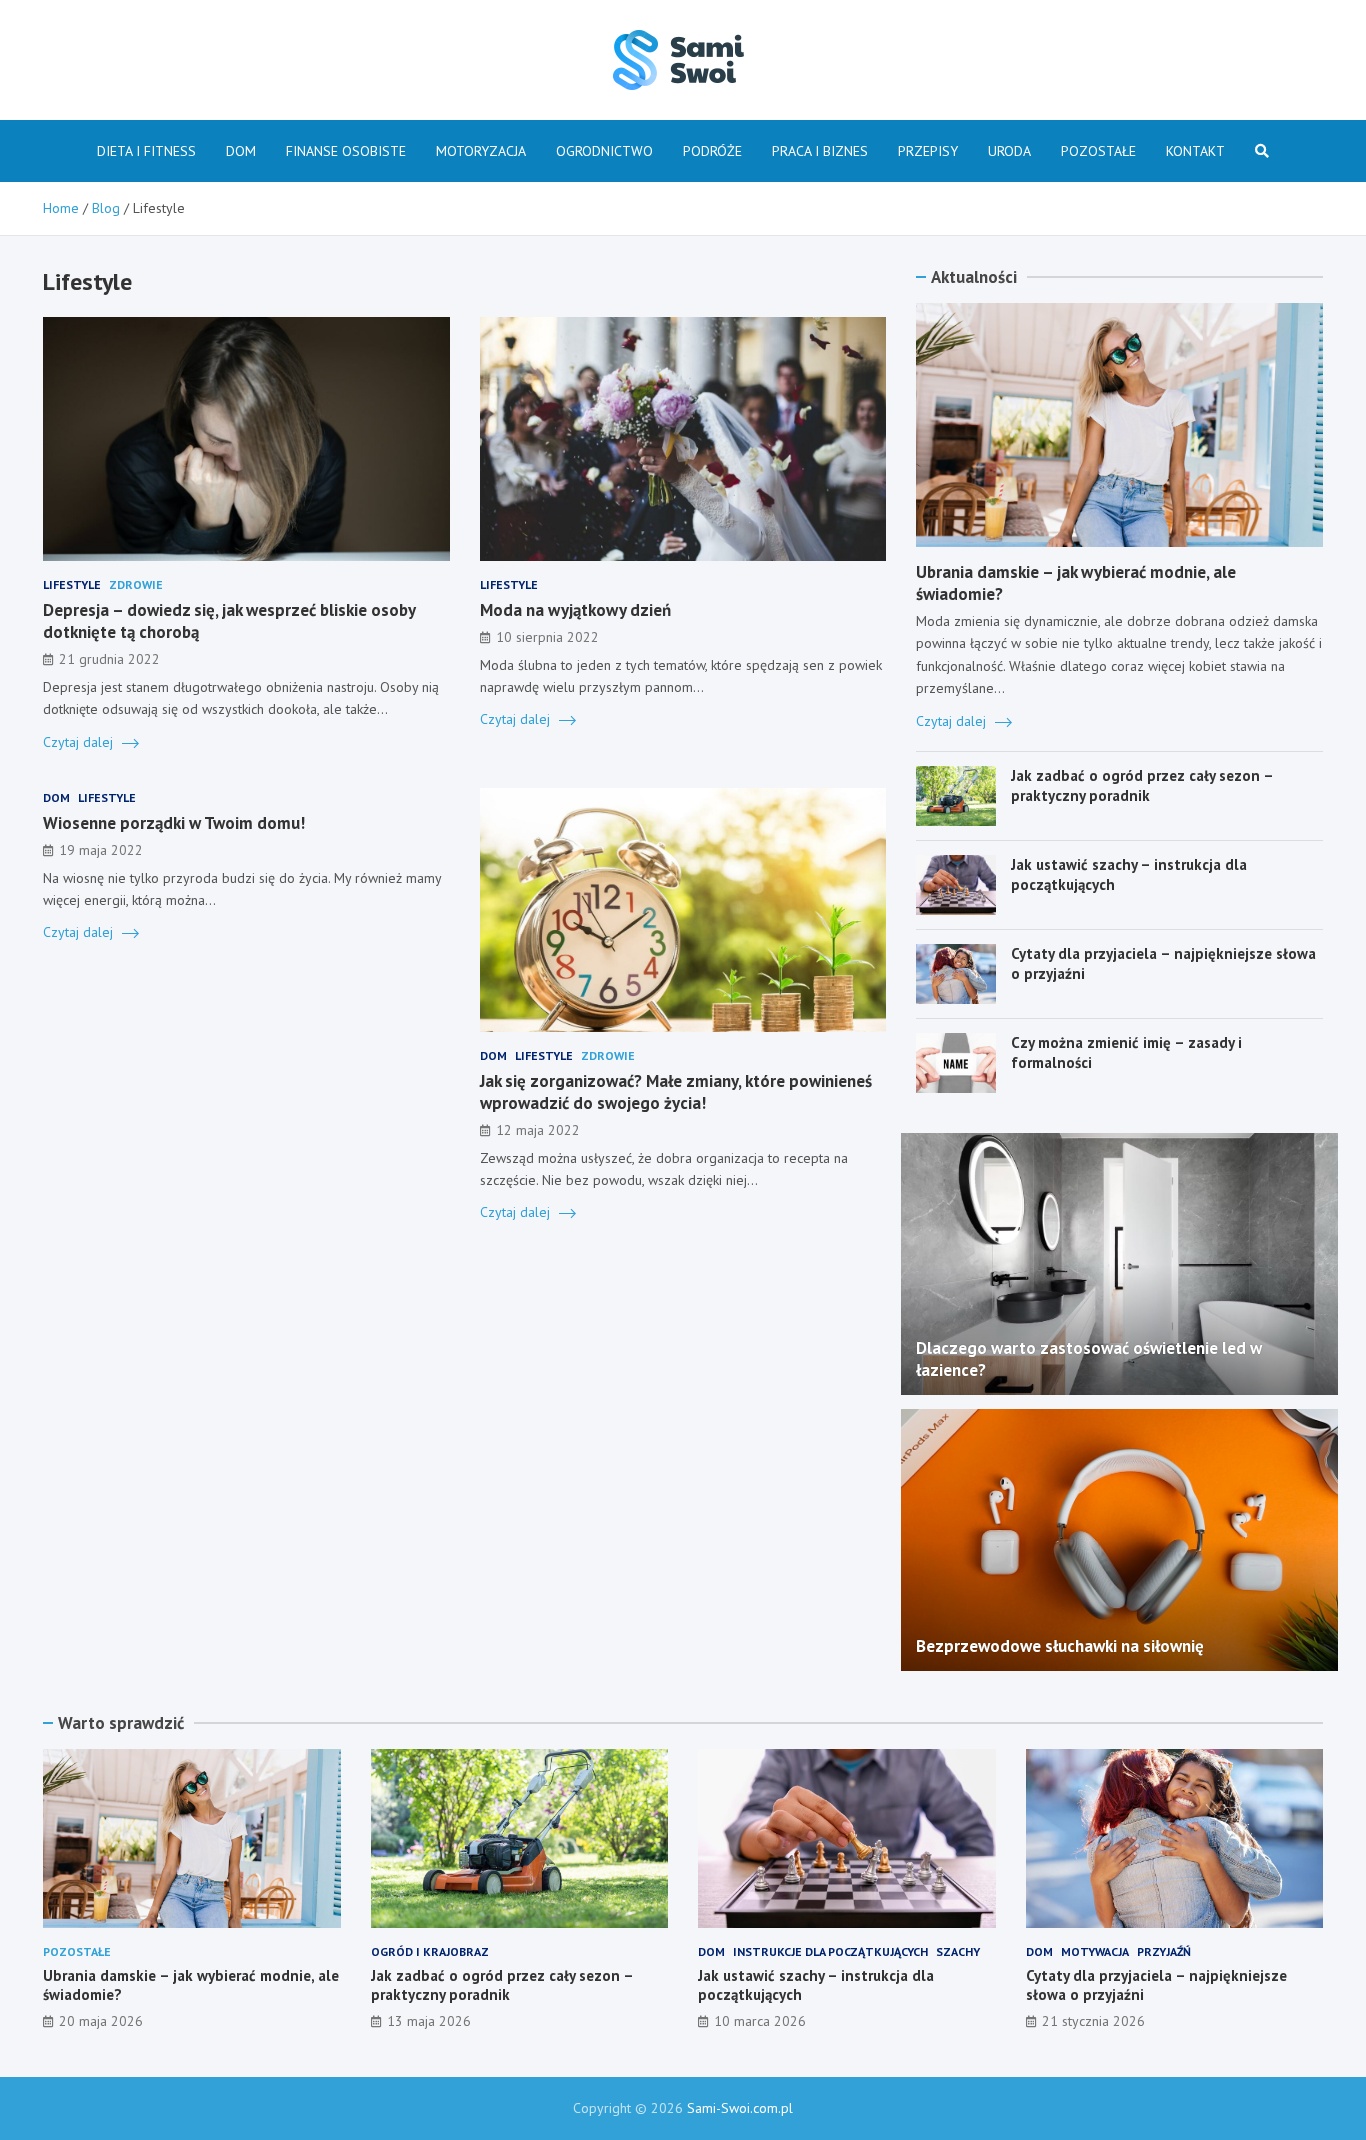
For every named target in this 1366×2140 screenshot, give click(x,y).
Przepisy (928, 151)
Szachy (958, 1951)
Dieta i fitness (146, 151)
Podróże (712, 151)
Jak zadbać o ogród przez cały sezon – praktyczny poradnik (1142, 785)
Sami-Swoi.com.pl (740, 2108)
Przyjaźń (1164, 1951)
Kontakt (1195, 151)
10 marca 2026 (760, 2021)
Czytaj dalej (80, 742)
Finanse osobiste (346, 151)
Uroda (1009, 151)
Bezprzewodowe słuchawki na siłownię (1060, 1646)
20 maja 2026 (101, 2021)
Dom (241, 151)
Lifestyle (72, 584)
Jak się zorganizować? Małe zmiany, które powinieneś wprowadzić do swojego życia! (676, 1092)
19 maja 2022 (101, 850)
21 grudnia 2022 (109, 659)
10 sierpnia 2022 (547, 637)
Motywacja (1095, 1951)
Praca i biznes (820, 151)
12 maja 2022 (538, 1130)
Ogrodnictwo (604, 151)
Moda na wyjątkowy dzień (575, 610)
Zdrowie (136, 584)
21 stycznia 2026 (1093, 2021)
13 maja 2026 (429, 2021)
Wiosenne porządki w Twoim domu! (174, 823)
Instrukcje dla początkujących (830, 1951)
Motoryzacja (481, 151)
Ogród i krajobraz (430, 1951)
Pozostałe (1098, 151)
